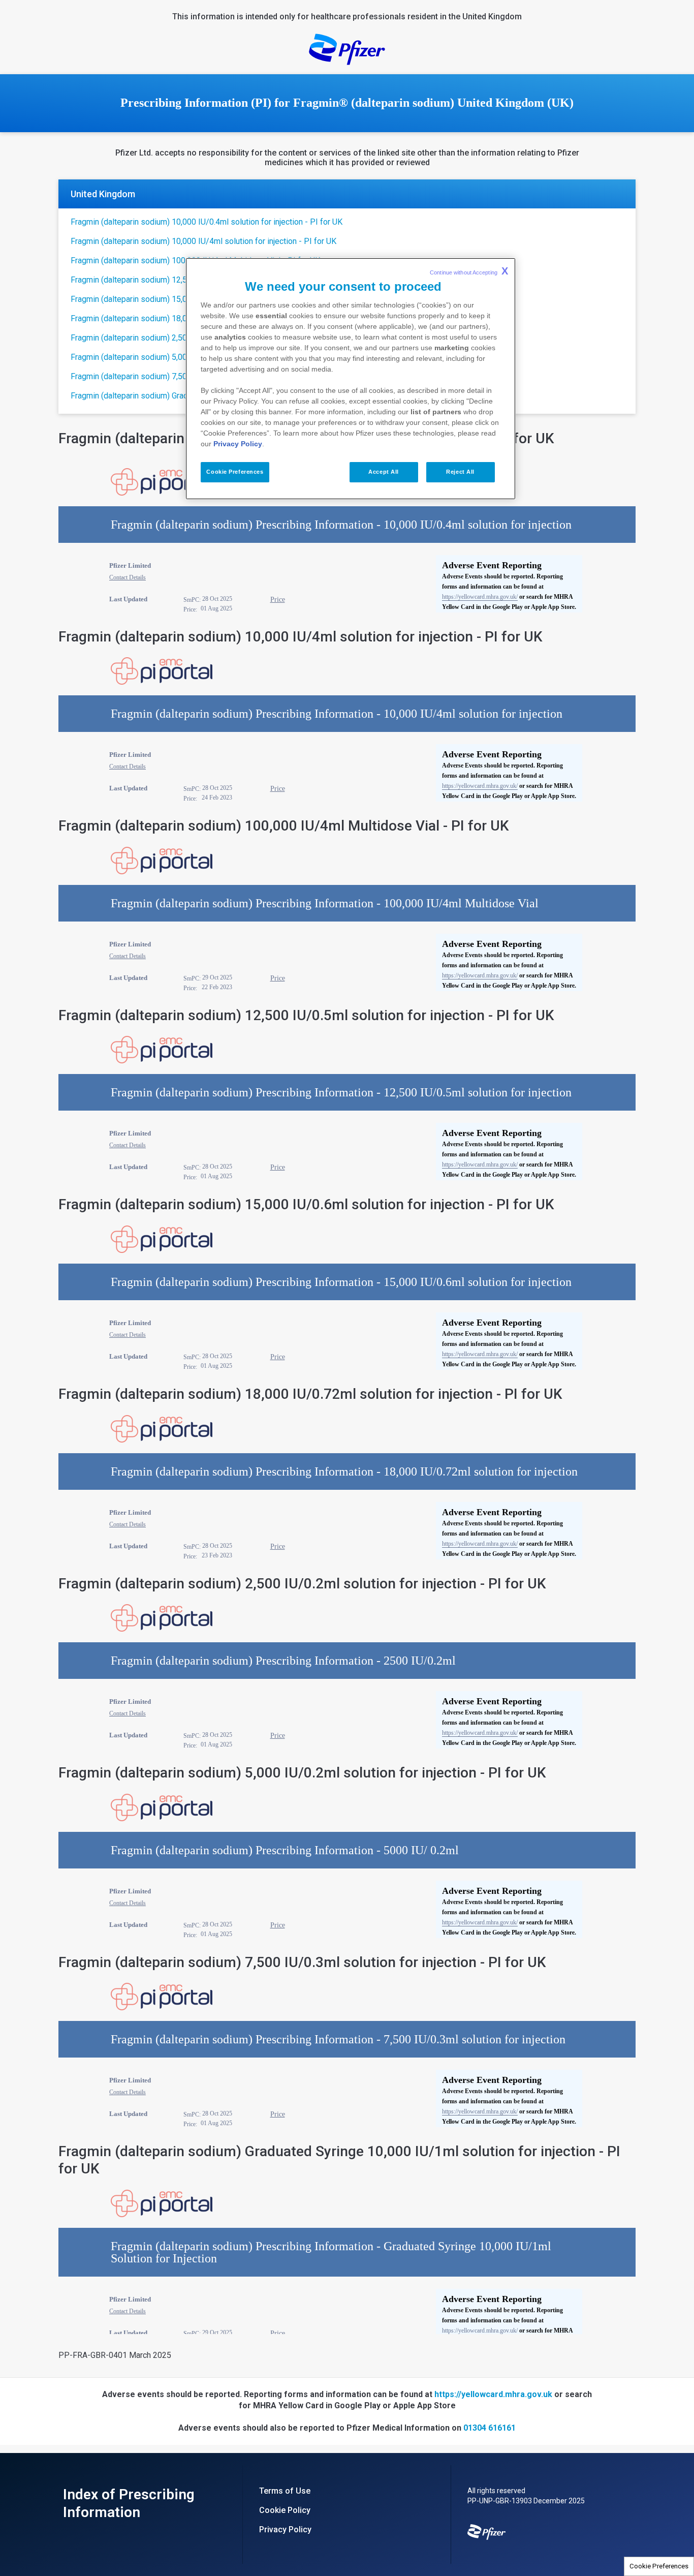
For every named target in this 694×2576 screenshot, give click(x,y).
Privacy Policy (238, 444)
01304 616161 (490, 2428)
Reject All (460, 472)
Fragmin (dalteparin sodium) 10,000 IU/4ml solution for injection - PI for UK (203, 241)
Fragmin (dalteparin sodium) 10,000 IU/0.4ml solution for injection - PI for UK (207, 222)
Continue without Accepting (469, 271)
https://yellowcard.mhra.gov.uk (493, 2394)
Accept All (384, 472)
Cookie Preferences (659, 2566)
